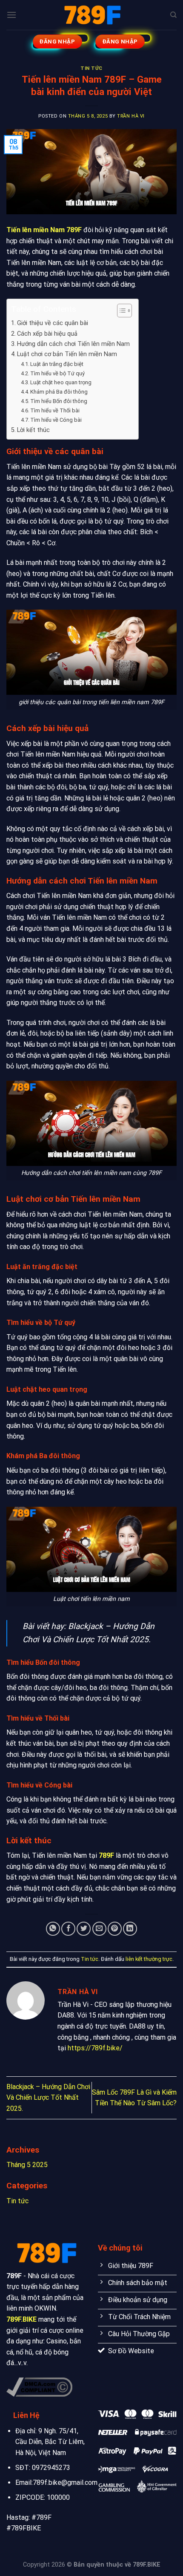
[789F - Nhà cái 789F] (91, 15)
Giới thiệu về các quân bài (53, 323)
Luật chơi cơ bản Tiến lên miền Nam (67, 354)
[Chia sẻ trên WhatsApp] (53, 1929)
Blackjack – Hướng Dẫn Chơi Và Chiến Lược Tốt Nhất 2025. (48, 2098)
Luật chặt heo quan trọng (61, 382)
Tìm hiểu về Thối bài (55, 410)
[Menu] (11, 15)
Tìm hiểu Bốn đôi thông (59, 401)
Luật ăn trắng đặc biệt (57, 364)
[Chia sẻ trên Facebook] (68, 1929)
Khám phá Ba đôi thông (59, 392)
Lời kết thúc (33, 430)
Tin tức (91, 68)
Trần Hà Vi (131, 116)
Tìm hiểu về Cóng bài (56, 420)
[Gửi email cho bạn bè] (99, 1929)
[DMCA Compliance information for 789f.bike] (39, 2387)
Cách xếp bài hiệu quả (47, 334)
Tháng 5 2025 (27, 2165)
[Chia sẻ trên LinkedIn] (130, 1929)
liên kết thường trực (149, 1959)
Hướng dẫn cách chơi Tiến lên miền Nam (73, 344)
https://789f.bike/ (95, 2048)
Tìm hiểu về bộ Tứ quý (57, 373)
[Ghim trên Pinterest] (115, 1929)
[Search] (173, 15)
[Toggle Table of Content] (120, 311)
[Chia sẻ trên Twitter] (84, 1929)
